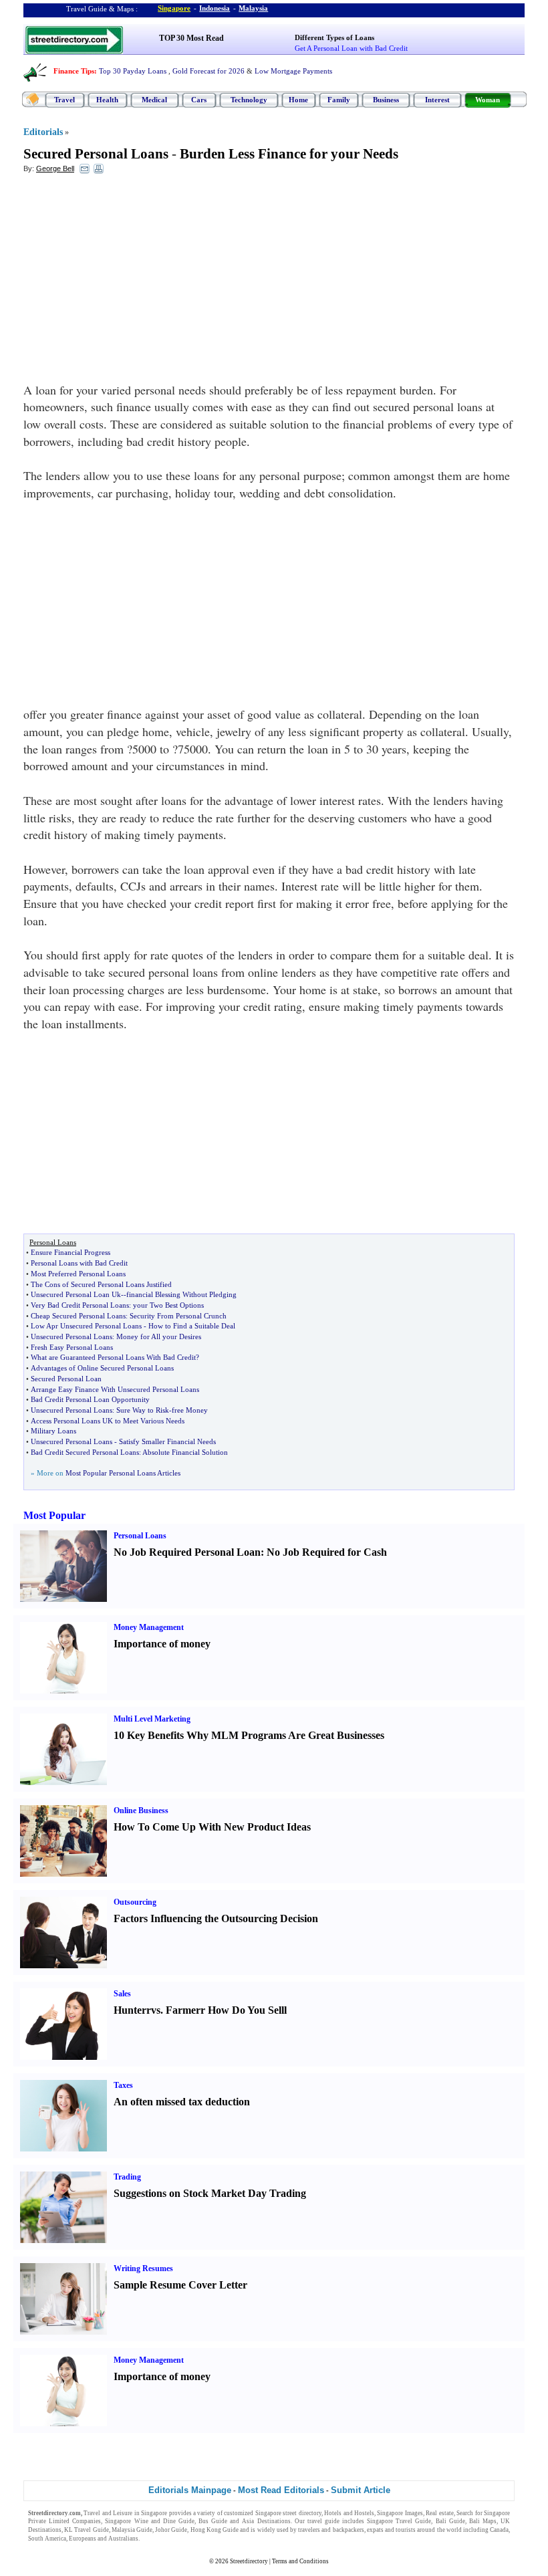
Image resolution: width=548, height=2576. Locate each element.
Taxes (123, 2085)
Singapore (174, 8)
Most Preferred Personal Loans (78, 1274)
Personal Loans (140, 1536)
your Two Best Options (168, 1305)
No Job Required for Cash (327, 1552)
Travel (64, 100)
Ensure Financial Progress (71, 1252)
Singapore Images (400, 2513)
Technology (249, 100)
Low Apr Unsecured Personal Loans (86, 1326)
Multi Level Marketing (152, 1719)
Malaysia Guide (132, 2530)
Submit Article (361, 2490)
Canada (499, 2530)
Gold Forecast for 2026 (209, 71)
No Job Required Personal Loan (187, 1552)
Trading (127, 2177)
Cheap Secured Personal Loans (78, 1316)
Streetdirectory (249, 2561)
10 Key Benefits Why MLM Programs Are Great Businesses (249, 1735)
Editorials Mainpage (190, 2490)
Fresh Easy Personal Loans (72, 1347)
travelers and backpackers (331, 2530)
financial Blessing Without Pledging (181, 1294)
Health (107, 100)
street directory (302, 2513)
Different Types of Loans (334, 37)
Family (339, 100)
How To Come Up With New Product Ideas (212, 1827)
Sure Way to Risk (143, 1410)
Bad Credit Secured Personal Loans (85, 1452)
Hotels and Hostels (349, 2513)
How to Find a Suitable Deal (192, 1326)
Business (386, 100)
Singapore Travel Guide (399, 2521)
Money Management (149, 1627)
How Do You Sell (246, 2010)
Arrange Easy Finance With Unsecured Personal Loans (115, 1389)
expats (375, 2530)
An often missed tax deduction (182, 2102)
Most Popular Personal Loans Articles (123, 1473)
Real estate (439, 2513)
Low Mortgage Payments (293, 71)
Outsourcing (135, 1902)
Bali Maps (483, 2521)
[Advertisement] (132, 281)
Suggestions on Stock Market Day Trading (210, 2193)
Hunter (130, 2010)
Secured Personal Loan (66, 1379)
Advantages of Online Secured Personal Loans (102, 1368)
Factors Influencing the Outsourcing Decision (216, 1918)
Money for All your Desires (159, 1336)
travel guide (323, 2521)
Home (298, 100)
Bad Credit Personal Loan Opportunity (90, 1399)
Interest (437, 100)
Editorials (43, 132)
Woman (488, 100)
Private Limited (49, 2521)
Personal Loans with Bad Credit (79, 1263)
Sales (122, 1994)
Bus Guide (213, 2521)
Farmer (183, 2010)
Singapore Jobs (161, 2539)
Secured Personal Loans (96, 154)
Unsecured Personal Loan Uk (76, 1294)
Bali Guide (450, 2521)
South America (47, 2539)
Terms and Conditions (300, 2561)
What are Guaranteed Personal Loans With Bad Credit (113, 1357)
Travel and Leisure (108, 2513)
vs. (157, 2010)
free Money (190, 1410)
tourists (406, 2530)
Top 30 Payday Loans (133, 71)
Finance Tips (74, 71)
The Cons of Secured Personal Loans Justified (101, 1284)
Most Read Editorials (281, 2490)
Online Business (141, 1810)
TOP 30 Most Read (191, 38)
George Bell (55, 168)
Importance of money (162, 1644)
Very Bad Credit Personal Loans (80, 1305)
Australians (123, 2539)
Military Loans (53, 1431)
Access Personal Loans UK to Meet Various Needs (108, 1421)
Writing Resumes (143, 2268)
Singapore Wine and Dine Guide (150, 2521)
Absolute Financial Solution (185, 1452)
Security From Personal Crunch (178, 1316)
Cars (199, 100)
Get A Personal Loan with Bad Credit (351, 48)
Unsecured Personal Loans (72, 1336)
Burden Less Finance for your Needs (289, 154)
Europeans (83, 2539)
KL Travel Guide (86, 2530)
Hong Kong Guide (215, 2530)
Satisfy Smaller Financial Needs (167, 1441)
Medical (154, 100)
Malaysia (253, 8)
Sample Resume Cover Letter (180, 2285)
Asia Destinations (266, 2521)
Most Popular (54, 1515)
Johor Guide (171, 2530)
